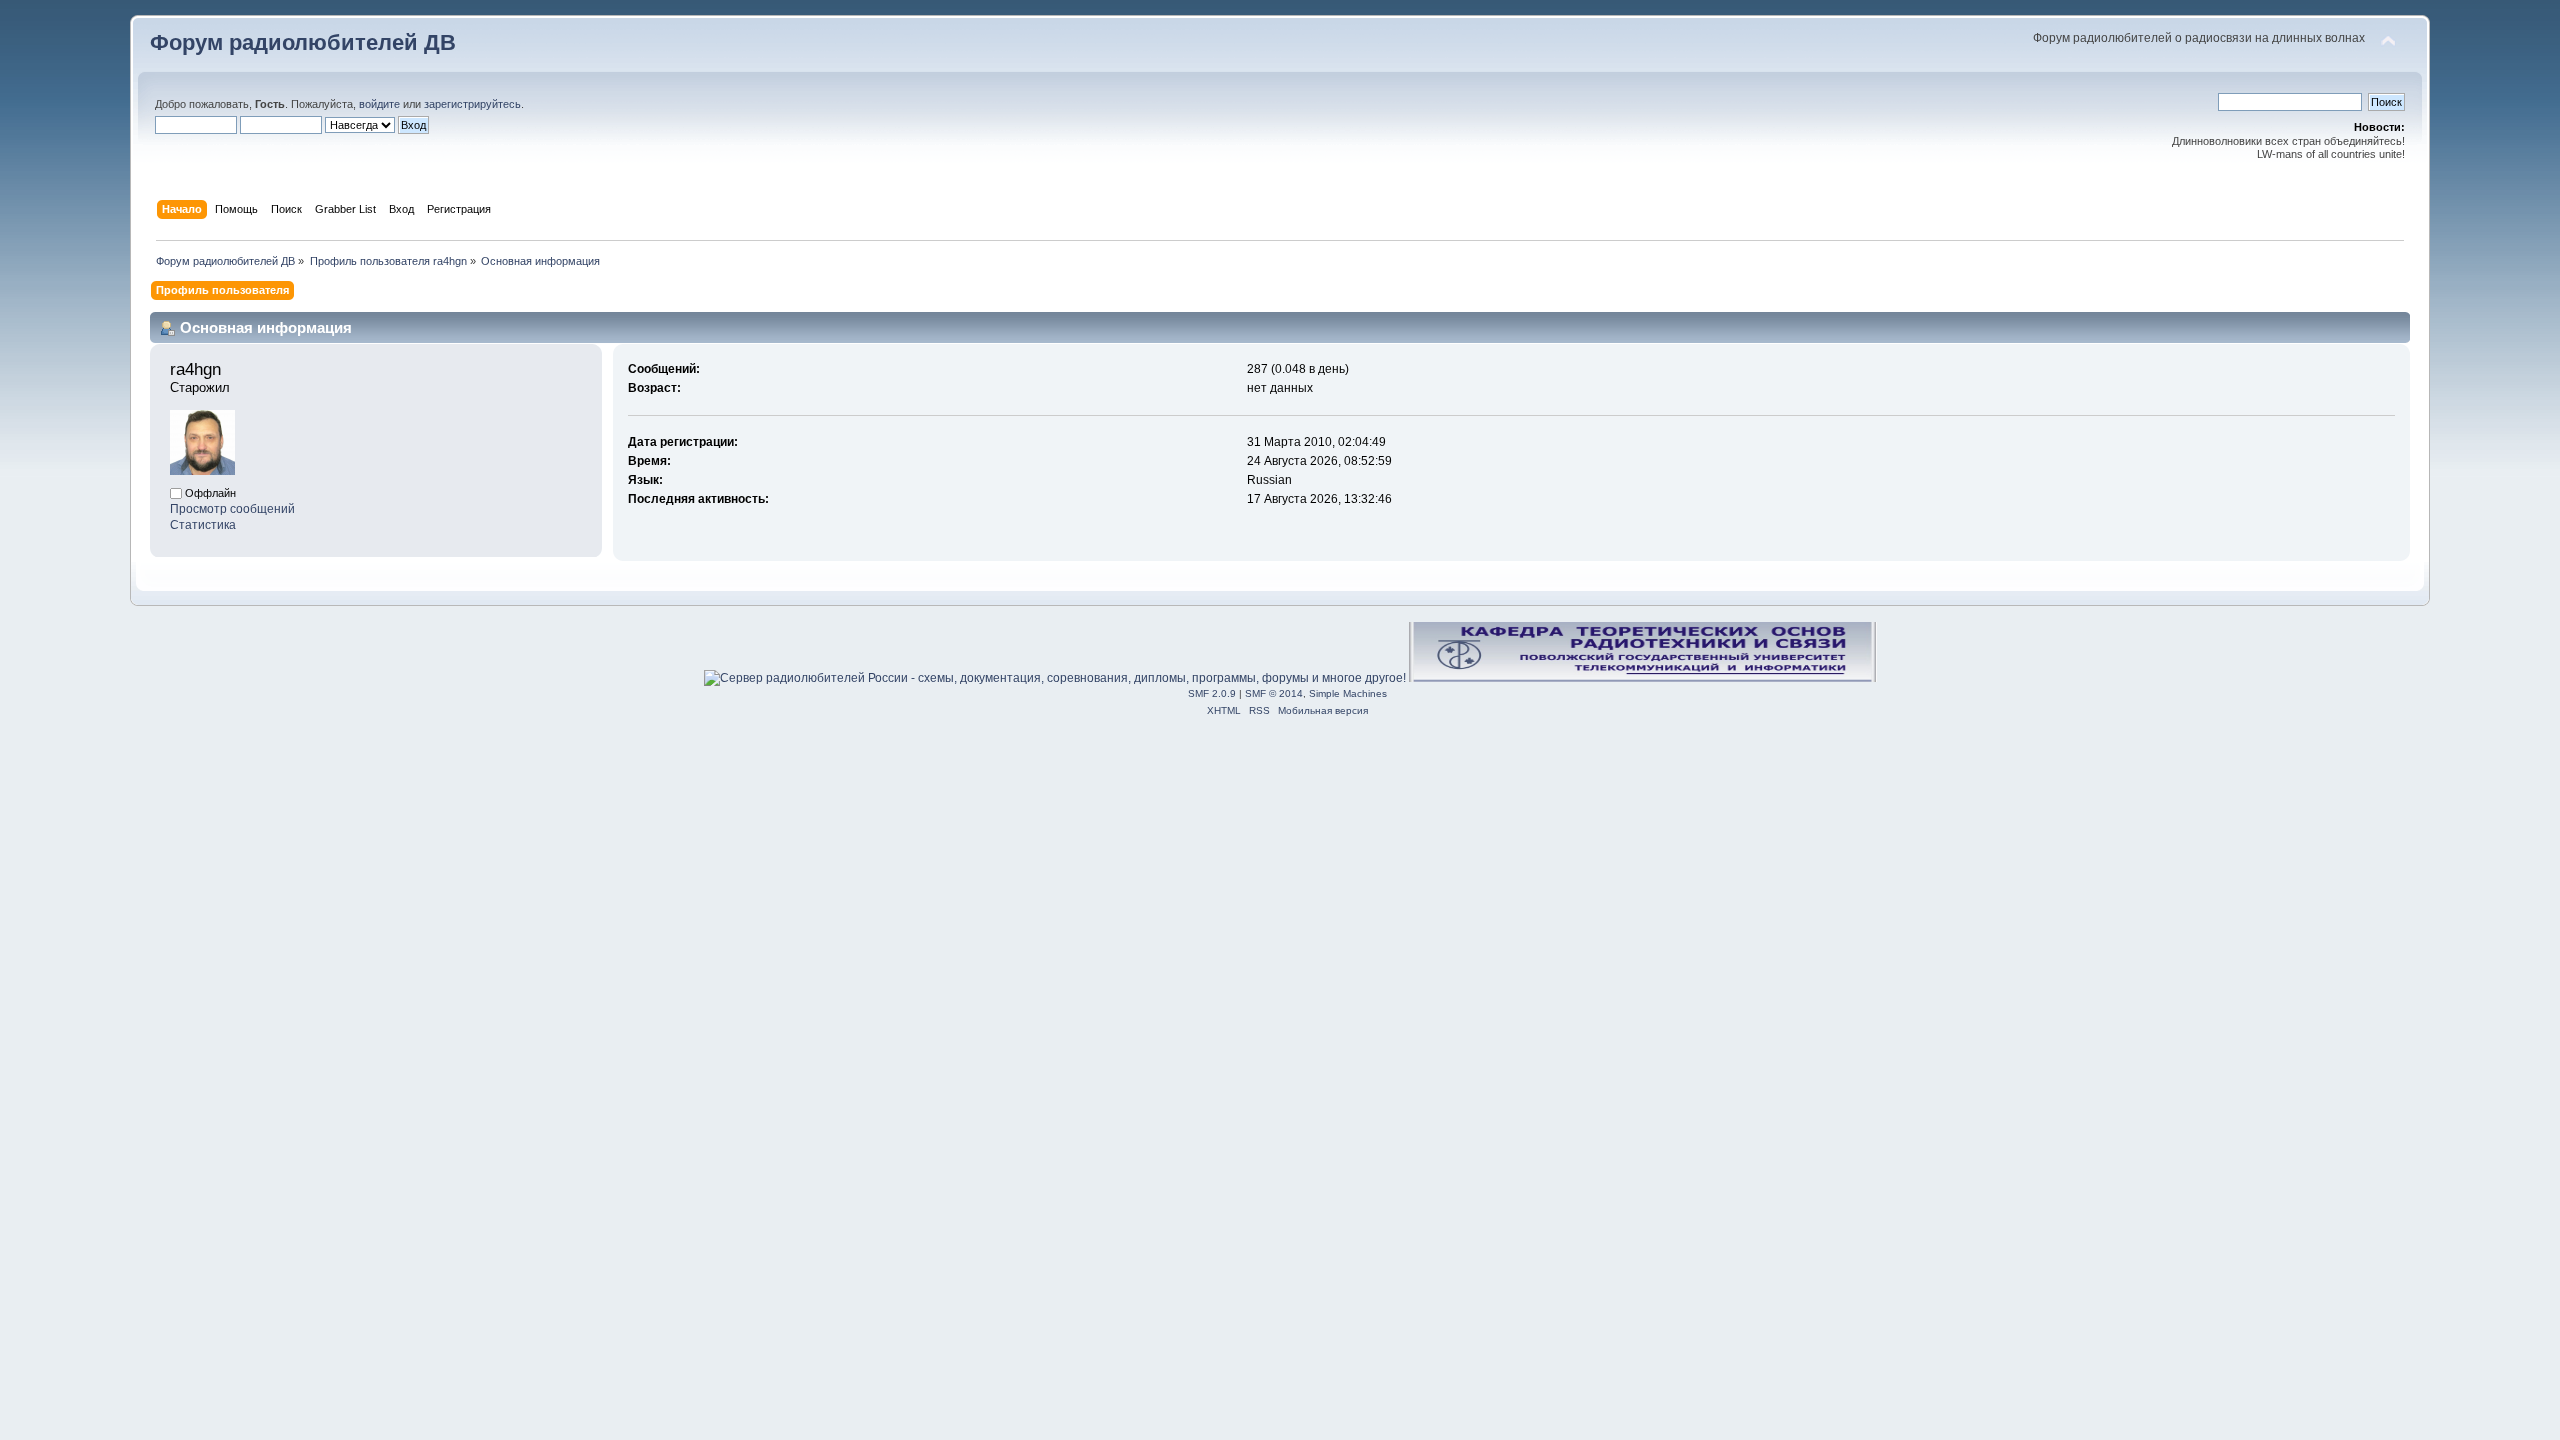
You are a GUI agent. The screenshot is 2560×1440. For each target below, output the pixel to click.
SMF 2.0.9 (1212, 693)
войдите (379, 104)
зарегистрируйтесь (472, 104)
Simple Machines (1348, 693)
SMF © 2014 (1274, 693)
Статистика (203, 525)
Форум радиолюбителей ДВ (303, 42)
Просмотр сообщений (232, 509)
